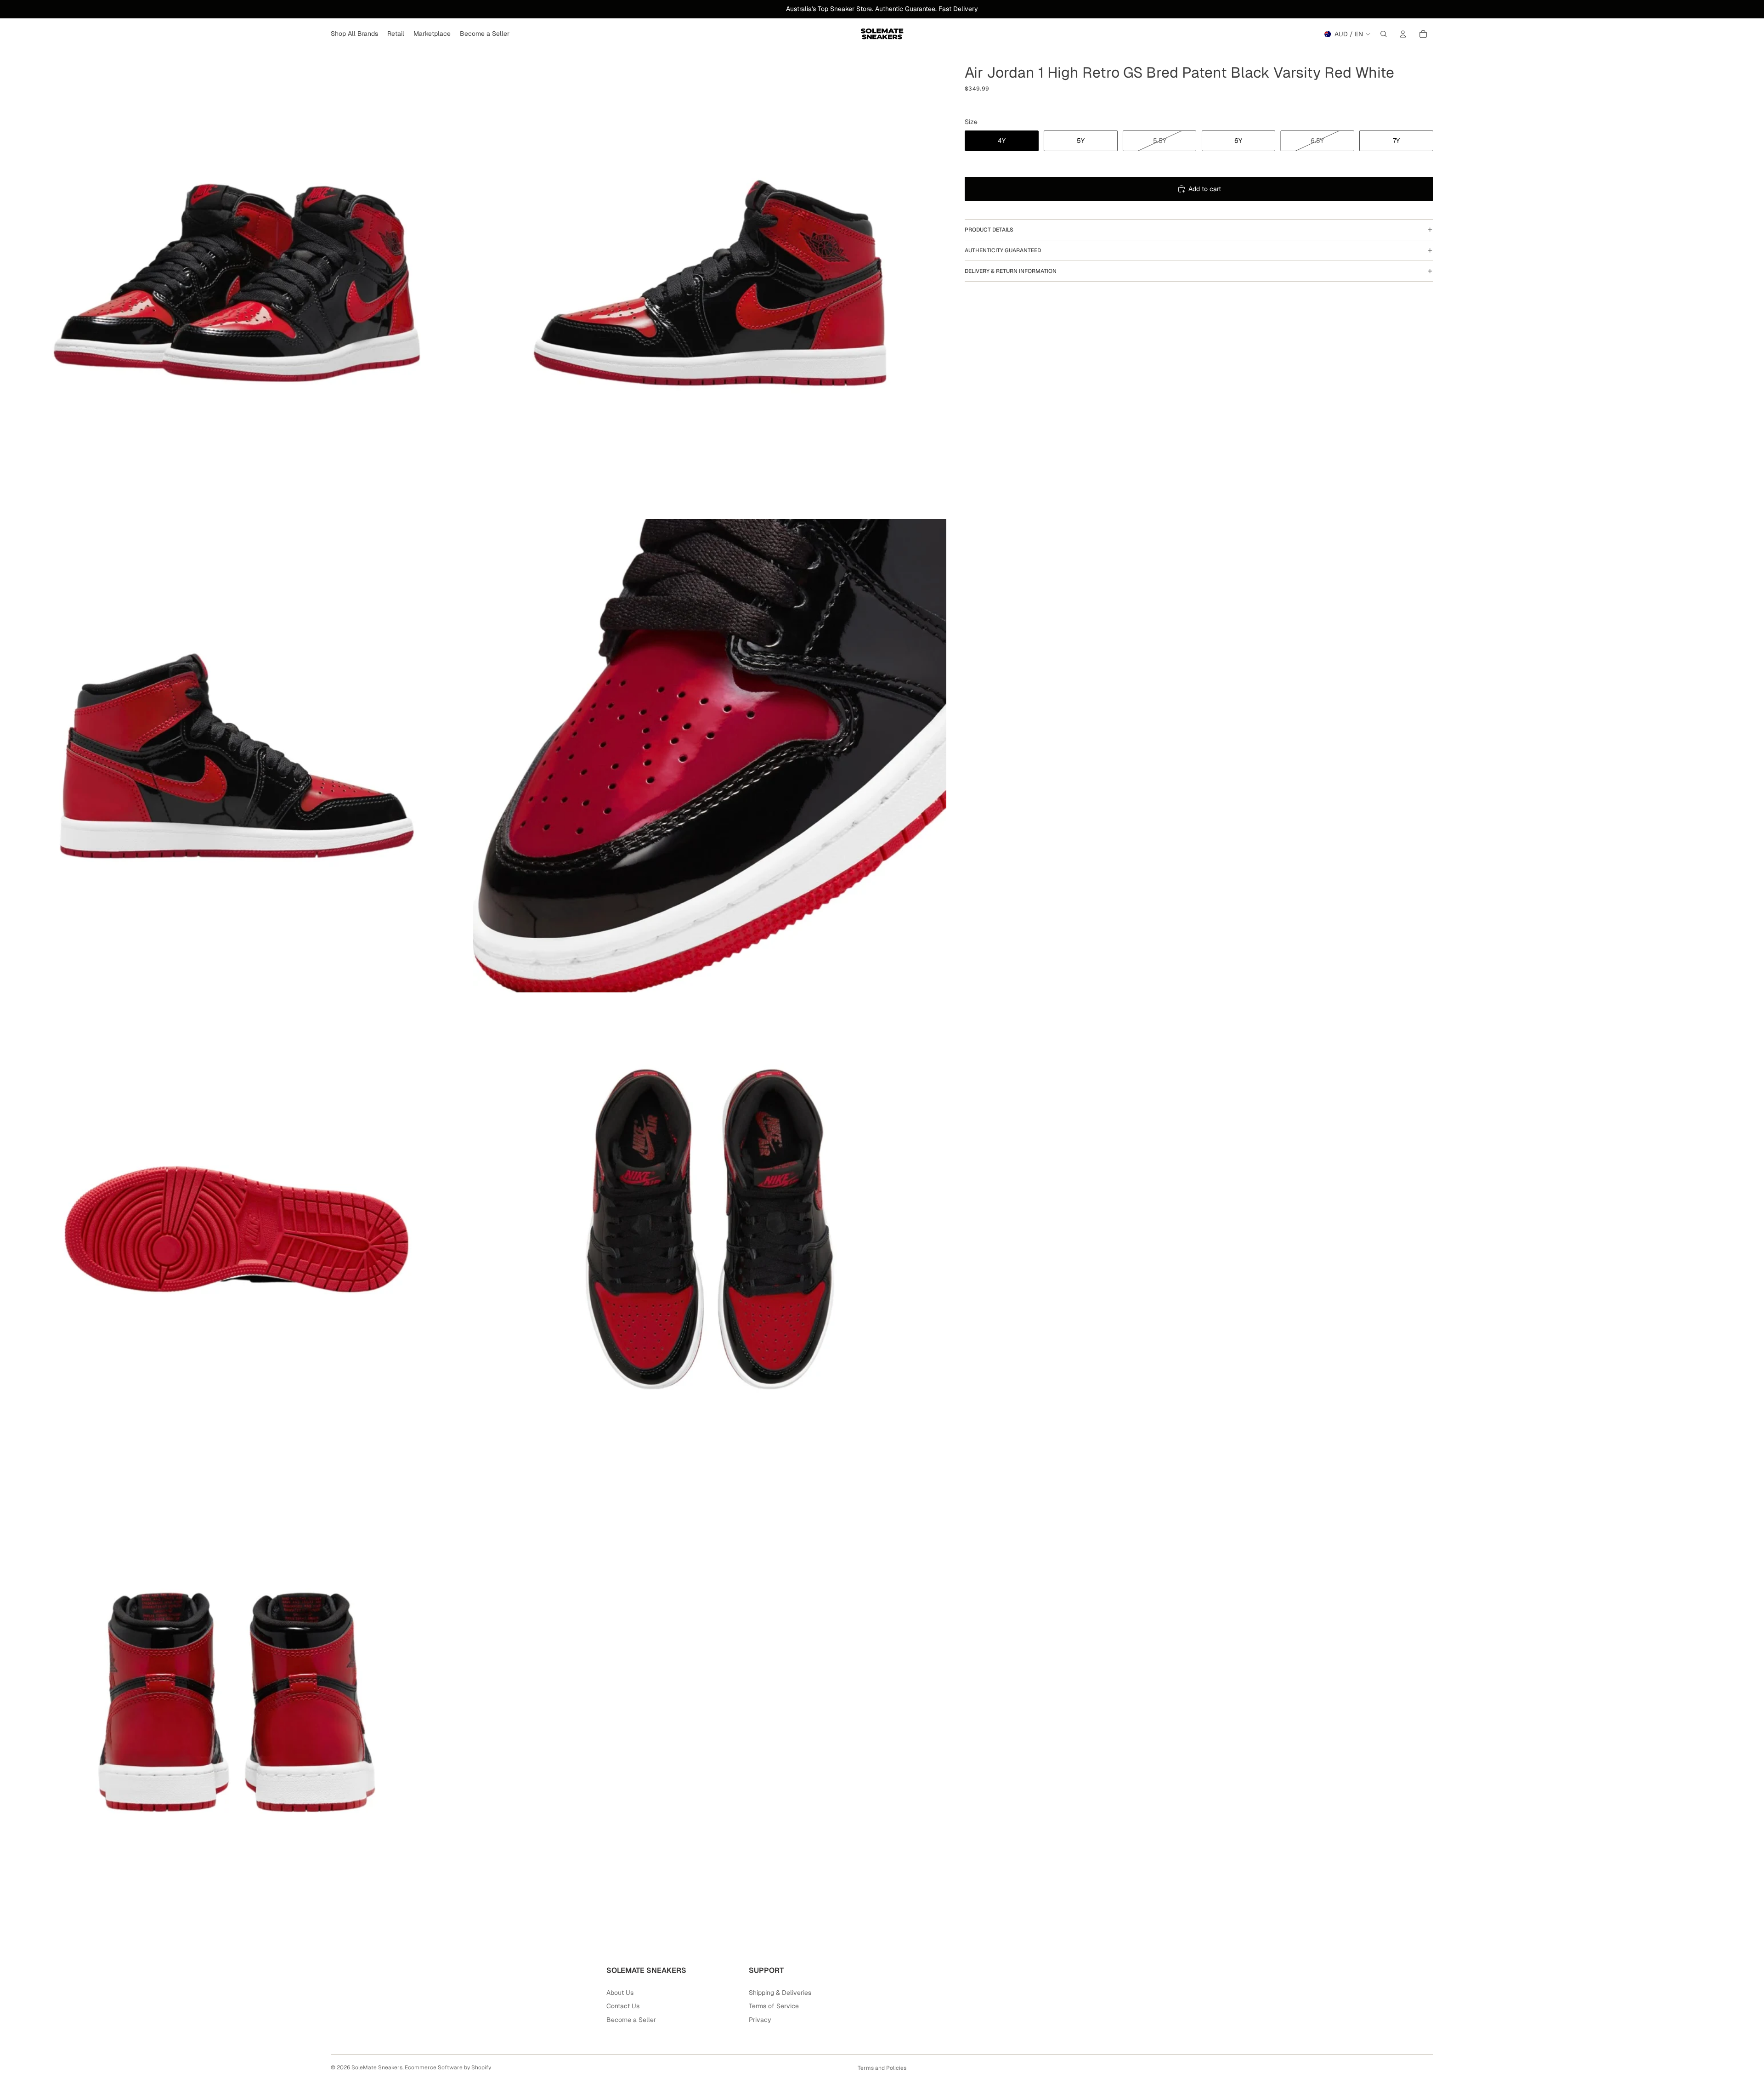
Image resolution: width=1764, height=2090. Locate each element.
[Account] (1403, 34)
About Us (620, 1993)
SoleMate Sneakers (377, 2067)
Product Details (989, 230)
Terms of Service (774, 2006)
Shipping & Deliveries (780, 1993)
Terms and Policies (882, 2068)
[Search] (1384, 34)
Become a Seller (631, 2020)
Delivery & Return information (1011, 271)
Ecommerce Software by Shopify (448, 2067)
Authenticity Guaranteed (1003, 250)
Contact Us (623, 2006)
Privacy (760, 2020)
